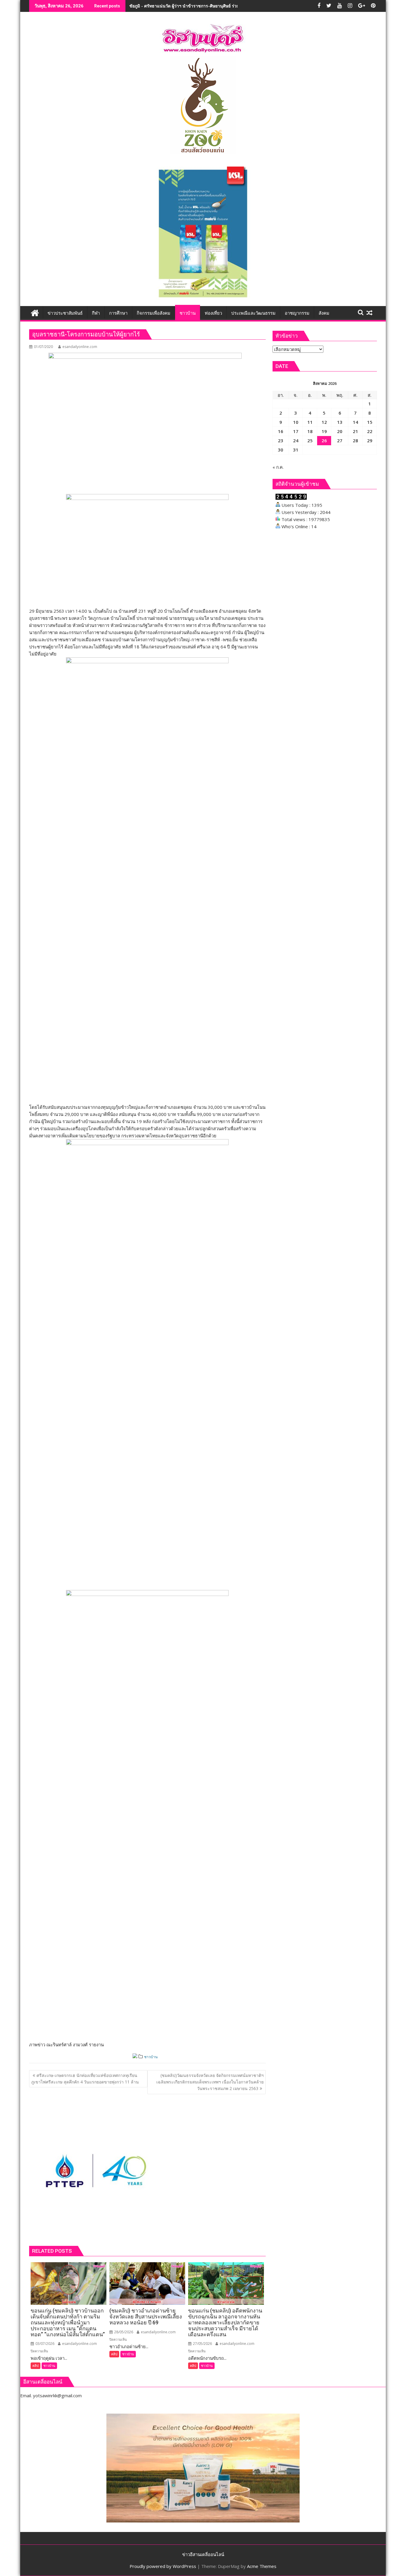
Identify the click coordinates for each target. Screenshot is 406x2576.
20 (340, 431)
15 (370, 422)
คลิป (36, 2366)
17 (296, 431)
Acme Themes (262, 2566)
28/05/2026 (123, 2332)
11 (310, 422)
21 (355, 431)
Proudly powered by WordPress (163, 2566)
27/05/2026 (202, 2344)
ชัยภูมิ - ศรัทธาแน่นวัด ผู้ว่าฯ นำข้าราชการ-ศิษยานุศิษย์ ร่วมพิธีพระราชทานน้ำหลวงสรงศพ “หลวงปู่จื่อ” (223, 6)
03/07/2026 (44, 2344)
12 (324, 422)
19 (324, 431)
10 (296, 422)
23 (281, 440)
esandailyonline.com (80, 347)
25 (310, 440)
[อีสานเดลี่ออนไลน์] (35, 312)
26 (324, 440)
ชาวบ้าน (151, 2057)
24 (296, 440)
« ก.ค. (278, 467)
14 (355, 422)
